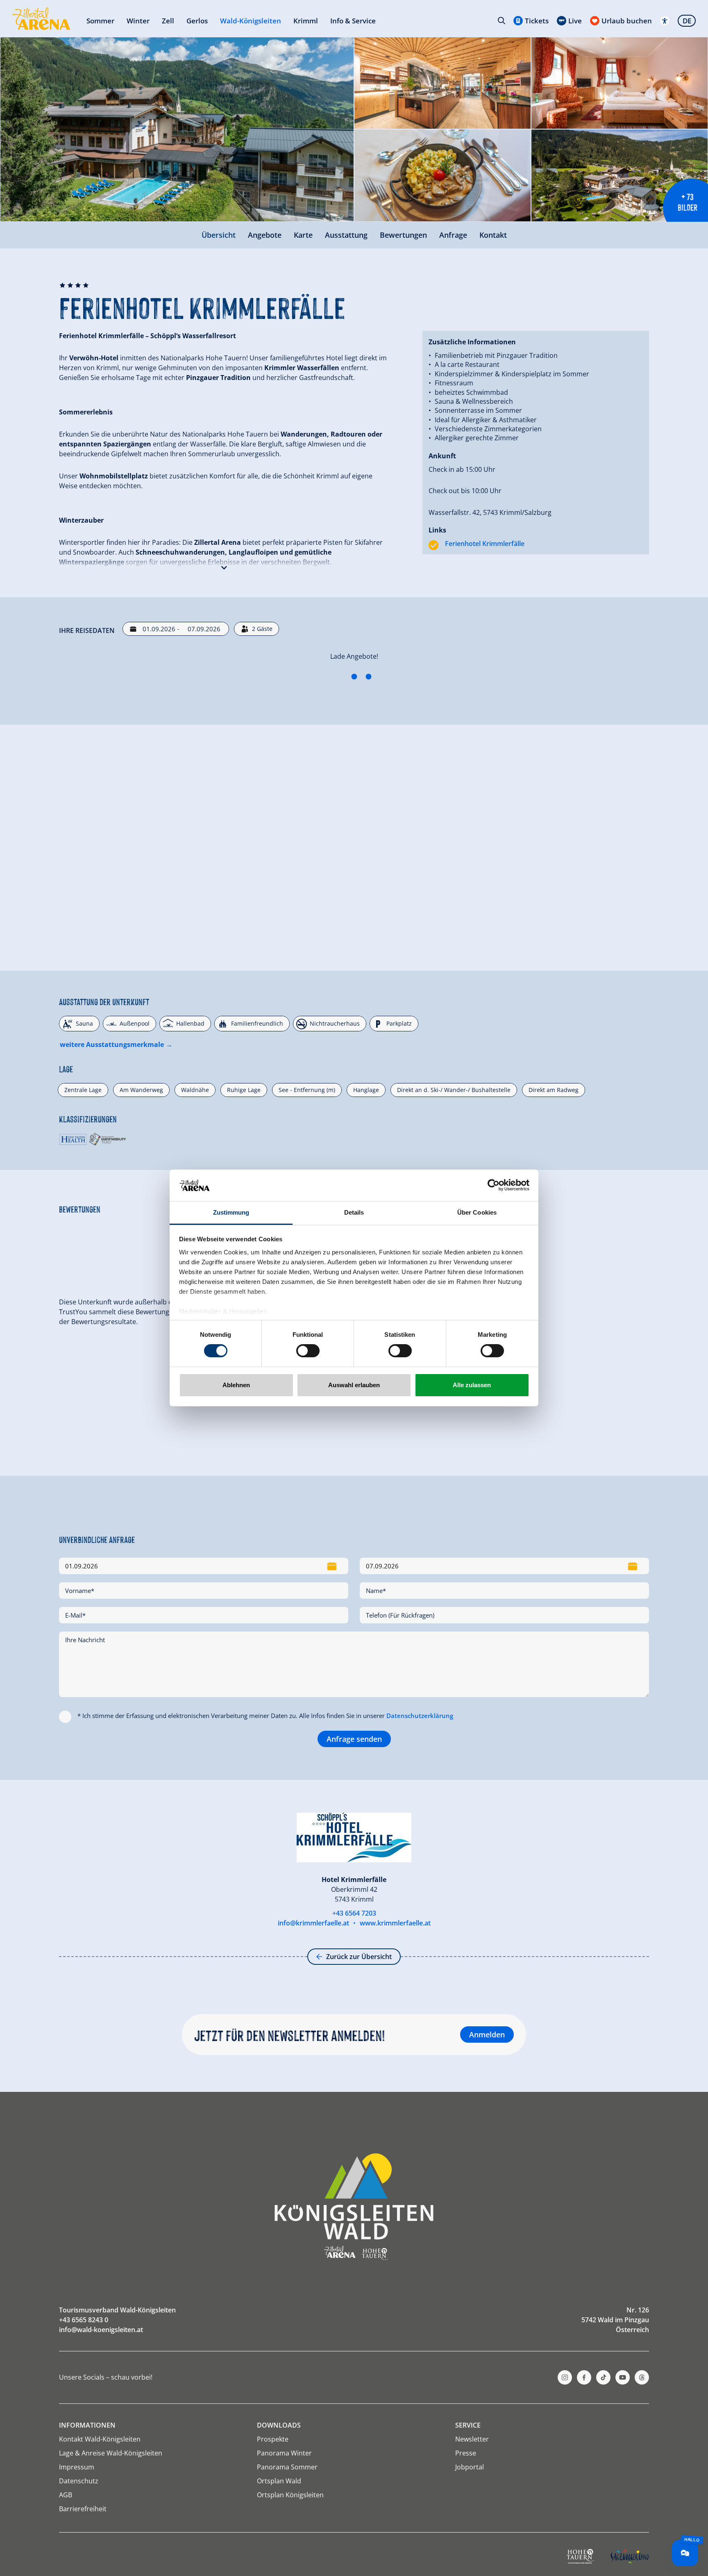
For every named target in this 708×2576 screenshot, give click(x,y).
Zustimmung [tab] (231, 1212)
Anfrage (453, 235)
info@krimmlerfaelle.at (313, 2432)
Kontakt (493, 235)
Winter (138, 21)
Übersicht (219, 235)
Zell (168, 21)
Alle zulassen (472, 1385)
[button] (224, 566)
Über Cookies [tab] (477, 1212)
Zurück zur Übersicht (359, 2466)
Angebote (265, 235)
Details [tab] (354, 1212)
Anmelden (487, 2544)
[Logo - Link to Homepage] (41, 19)
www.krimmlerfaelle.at (395, 2432)
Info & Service (353, 21)
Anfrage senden (354, 2248)
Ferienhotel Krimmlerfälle (485, 544)
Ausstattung (346, 235)
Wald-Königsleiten (251, 21)
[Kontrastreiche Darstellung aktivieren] (665, 21)
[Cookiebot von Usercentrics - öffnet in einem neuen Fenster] (494, 1185)
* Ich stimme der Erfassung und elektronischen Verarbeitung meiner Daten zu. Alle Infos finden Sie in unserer (265, 2225)
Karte (303, 235)
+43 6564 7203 (354, 2422)
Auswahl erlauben (354, 1385)
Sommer (100, 21)
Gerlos (197, 21)
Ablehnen (236, 1385)
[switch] (308, 1351)
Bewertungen (403, 235)
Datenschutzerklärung (420, 2225)
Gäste (262, 629)
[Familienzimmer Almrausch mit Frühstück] (172, 756)
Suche (501, 20)
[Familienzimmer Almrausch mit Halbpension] (172, 1015)
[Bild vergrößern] (177, 129)
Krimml (306, 21)
